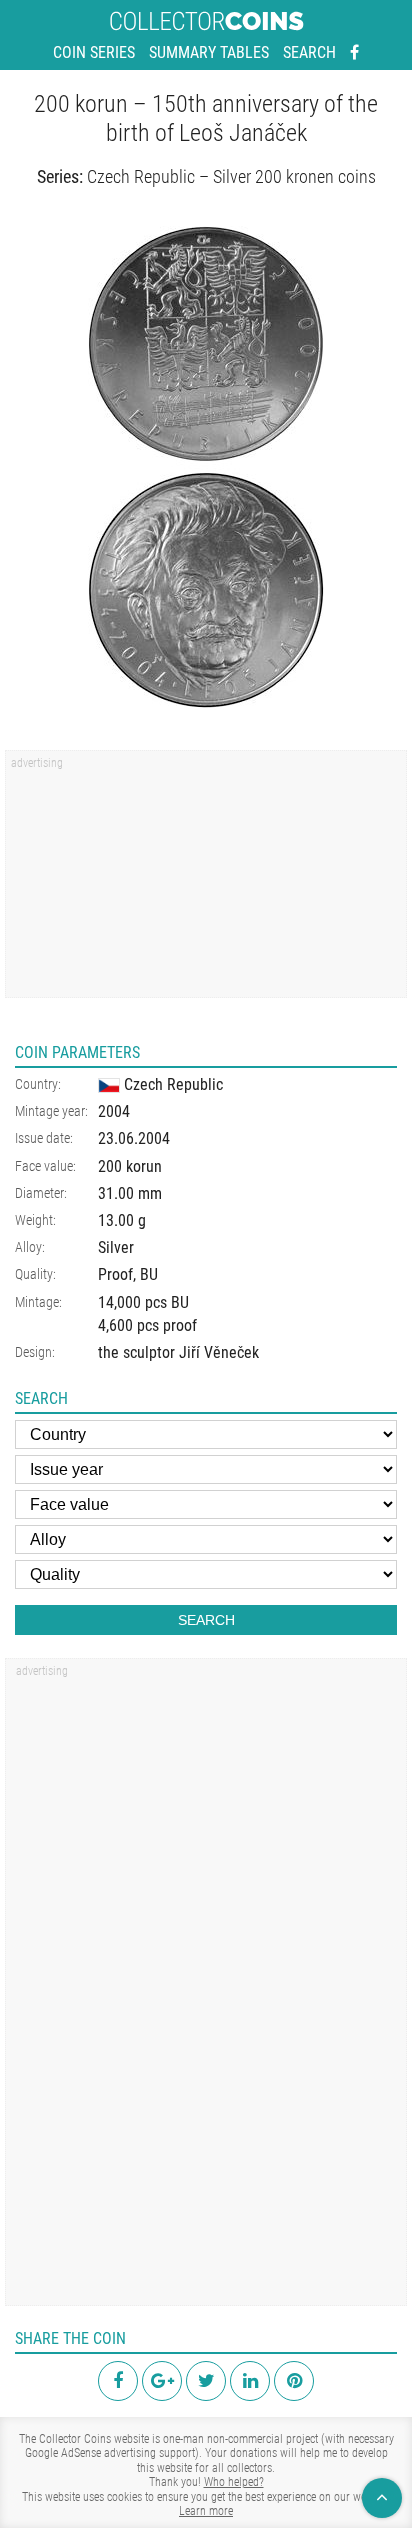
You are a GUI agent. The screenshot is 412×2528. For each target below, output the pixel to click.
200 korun (130, 1166)
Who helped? (234, 2482)
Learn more (206, 2511)
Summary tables (209, 52)
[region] (206, 881)
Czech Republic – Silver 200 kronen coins (231, 176)
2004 (114, 1111)
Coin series (94, 52)
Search (309, 52)
